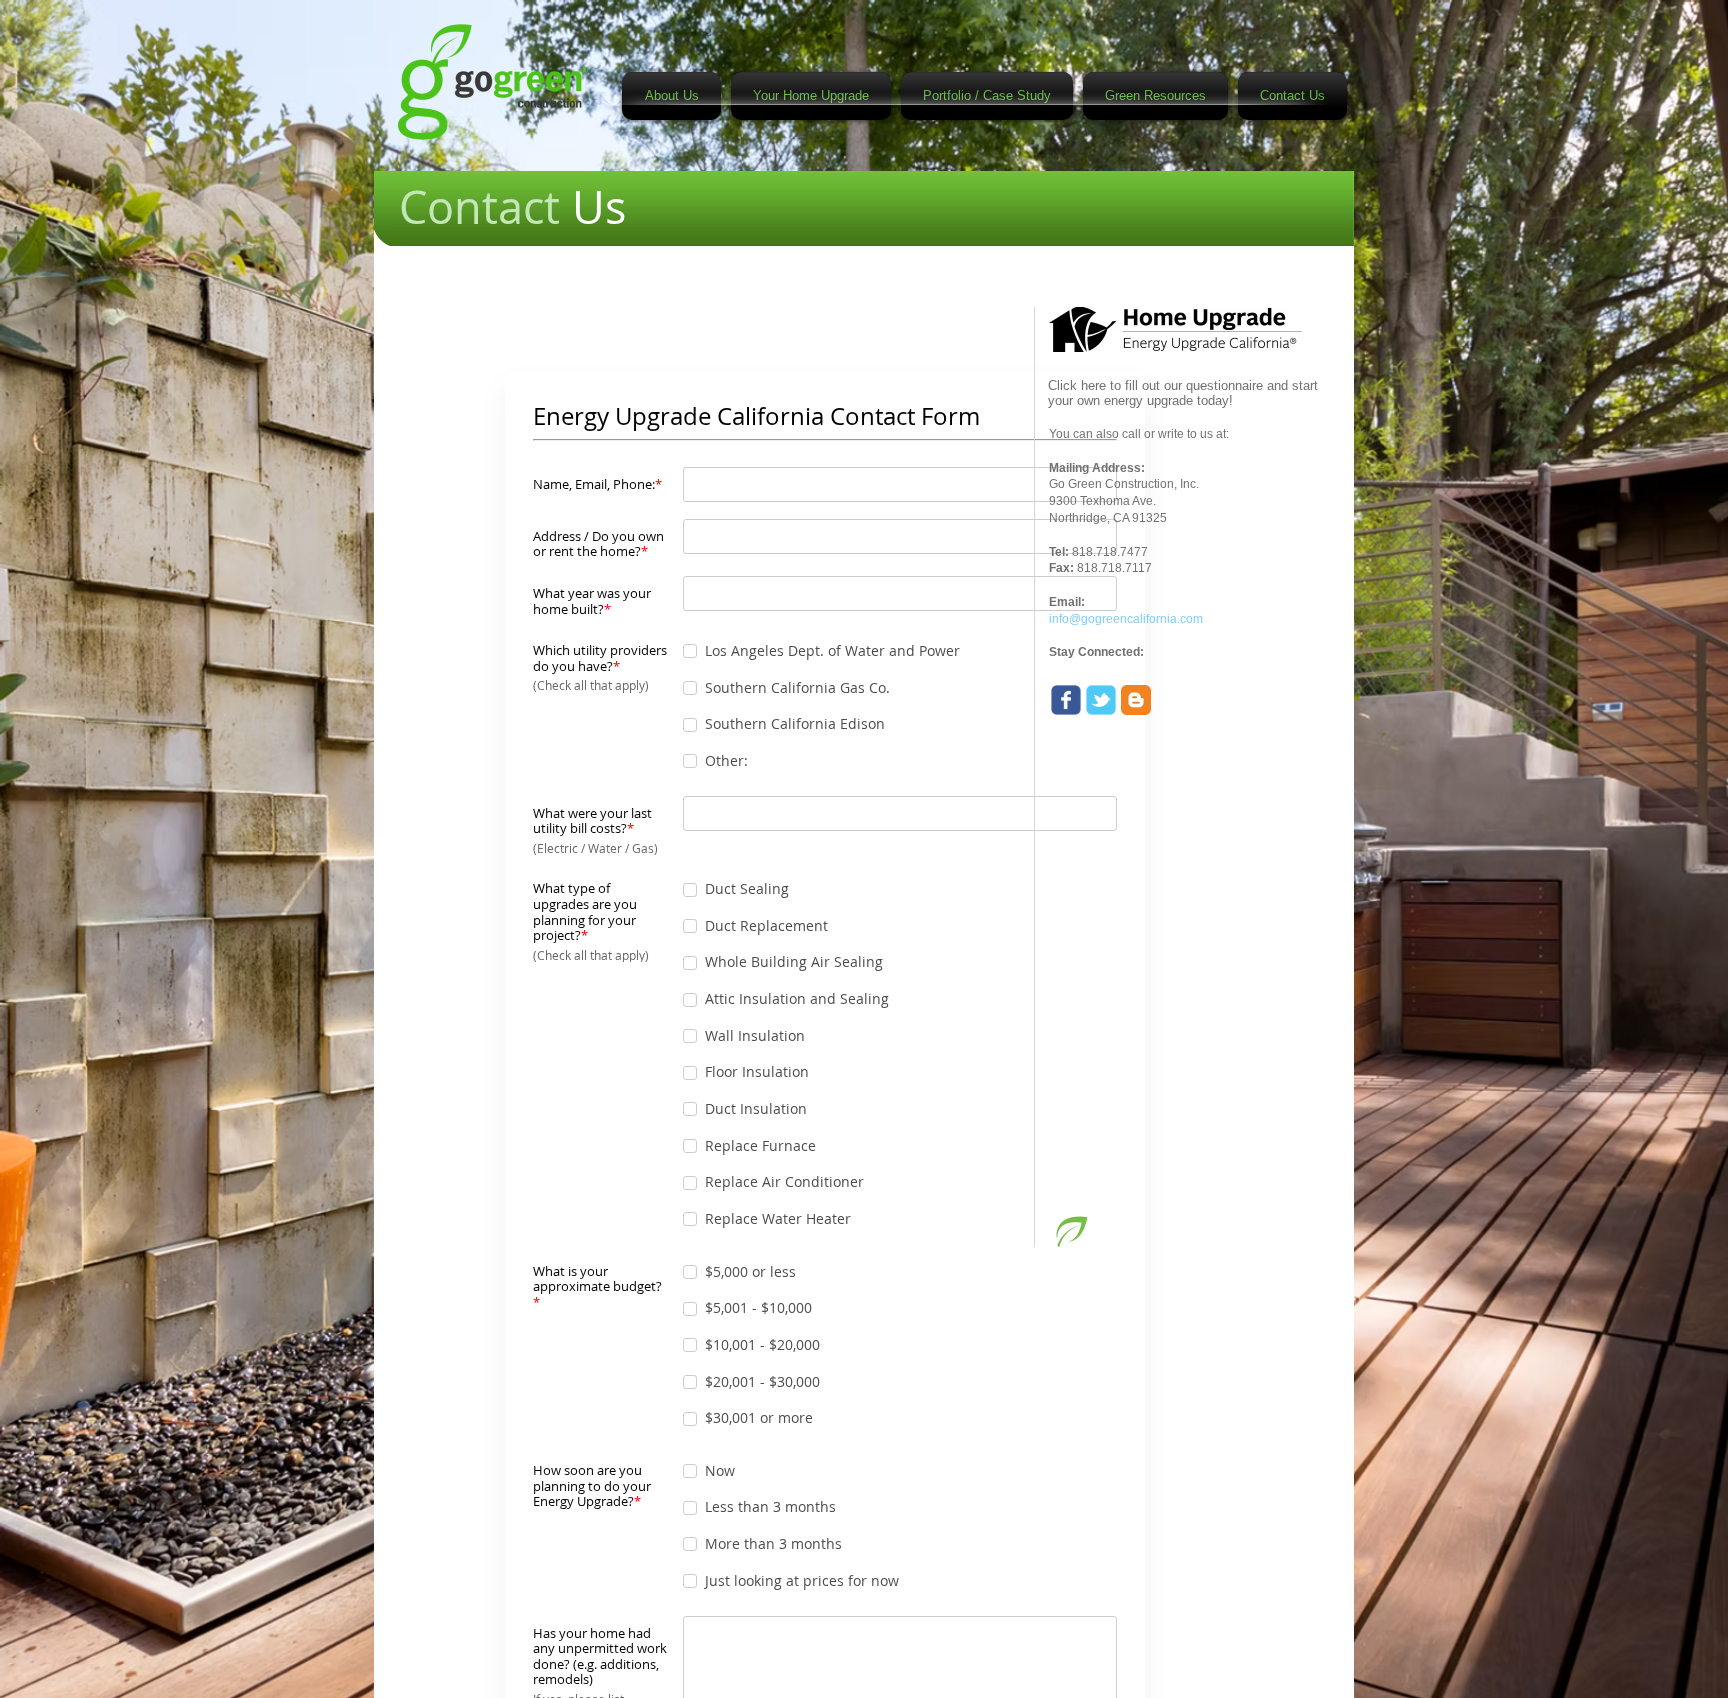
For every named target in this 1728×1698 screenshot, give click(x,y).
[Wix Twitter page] (1101, 700)
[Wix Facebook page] (1066, 700)
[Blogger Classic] (1136, 700)
